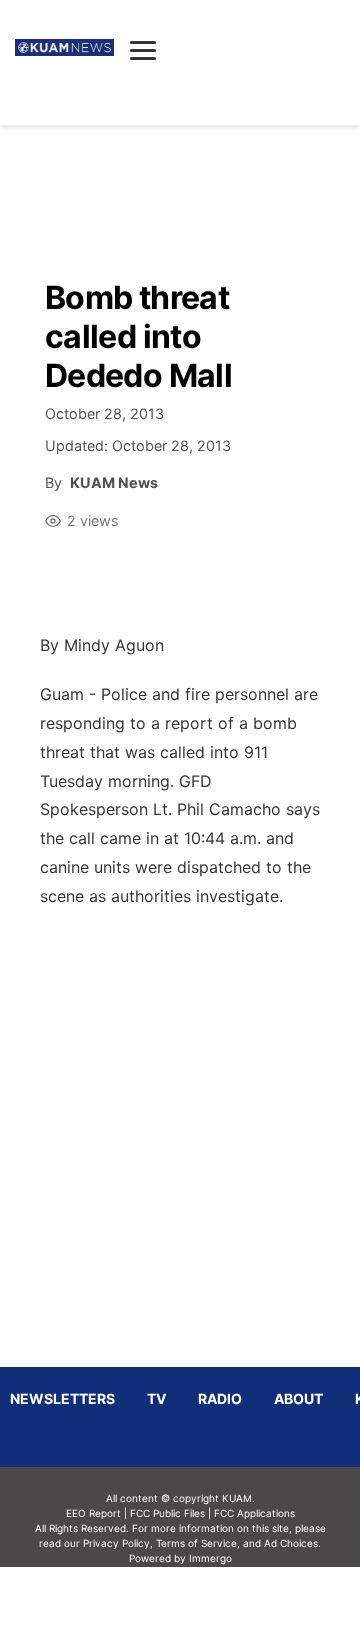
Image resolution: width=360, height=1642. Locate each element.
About (298, 1398)
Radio (220, 1398)
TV (156, 1398)
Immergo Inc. (210, 1604)
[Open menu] (143, 50)
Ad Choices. (292, 1543)
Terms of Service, (198, 1543)
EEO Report (93, 1513)
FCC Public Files (167, 1513)
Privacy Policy (116, 1543)
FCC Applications (254, 1513)
